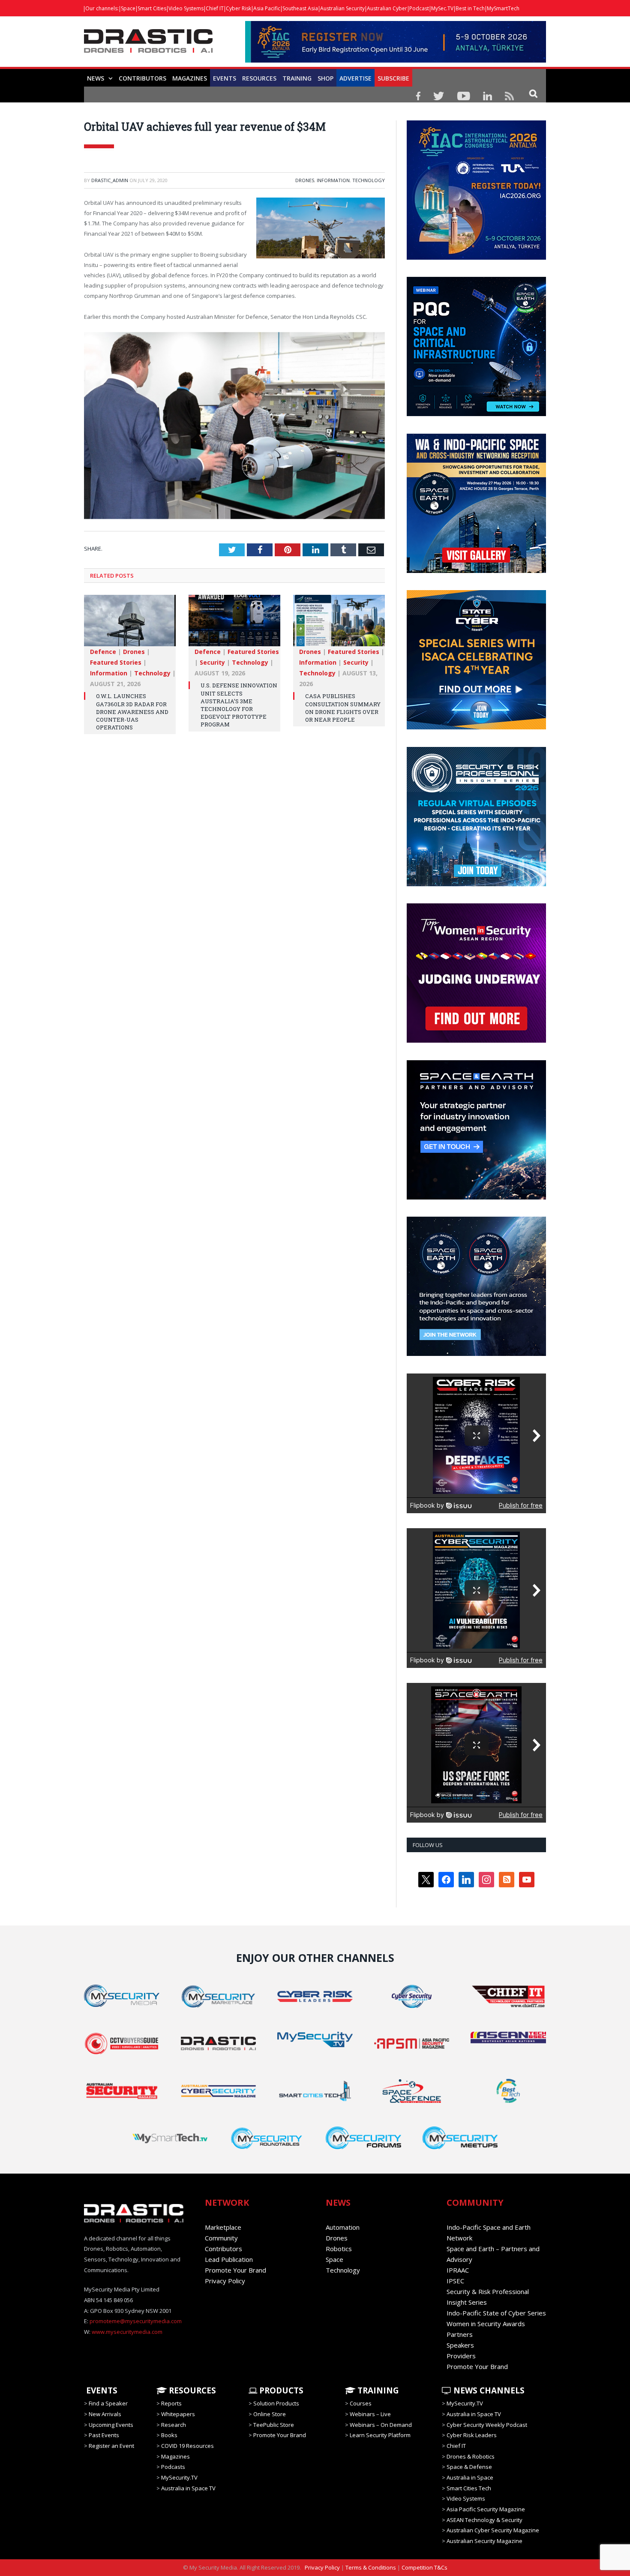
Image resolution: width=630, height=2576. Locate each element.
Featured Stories (116, 662)
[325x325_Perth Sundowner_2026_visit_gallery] (476, 571)
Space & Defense (469, 2467)
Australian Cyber (387, 8)
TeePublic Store (274, 2425)
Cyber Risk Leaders (472, 2435)
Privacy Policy (225, 2281)
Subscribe (393, 78)
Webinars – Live (370, 2414)
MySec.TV (442, 8)
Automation (343, 2227)
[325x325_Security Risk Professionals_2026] (476, 884)
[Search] (533, 93)
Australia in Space (470, 2477)
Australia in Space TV (188, 2488)
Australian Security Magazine (484, 2541)
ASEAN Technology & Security (484, 2520)
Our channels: (102, 8)
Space (128, 8)
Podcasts (173, 2467)
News (96, 78)
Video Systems (186, 8)
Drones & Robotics (471, 2456)
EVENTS (101, 2390)
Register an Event (111, 2446)
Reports (171, 2403)
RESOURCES (259, 78)
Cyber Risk (238, 8)
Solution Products (276, 2403)
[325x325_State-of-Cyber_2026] (476, 727)
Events (225, 78)
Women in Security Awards (486, 2324)
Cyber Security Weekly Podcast (487, 2425)
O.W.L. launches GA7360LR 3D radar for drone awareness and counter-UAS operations (132, 712)
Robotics (339, 2249)
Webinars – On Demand (381, 2425)
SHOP (325, 78)
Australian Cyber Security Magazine (493, 2530)
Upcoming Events (111, 2425)
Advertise (355, 78)
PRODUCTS (280, 2390)
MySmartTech (503, 8)
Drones (305, 180)
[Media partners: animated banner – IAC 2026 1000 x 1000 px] (476, 258)
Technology (369, 180)
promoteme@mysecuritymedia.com (136, 2321)
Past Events (104, 2435)
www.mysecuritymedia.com (127, 2332)
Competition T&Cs (424, 2567)
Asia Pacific (267, 8)
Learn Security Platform (380, 2435)
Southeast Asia (300, 8)
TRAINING (297, 78)
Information (333, 180)
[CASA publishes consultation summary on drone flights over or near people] (339, 625)
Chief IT (215, 8)
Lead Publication (229, 2259)
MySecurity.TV (179, 2477)
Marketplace (223, 2227)
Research (174, 2425)
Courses (361, 2403)
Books (169, 2435)
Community (221, 2238)
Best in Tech (470, 8)
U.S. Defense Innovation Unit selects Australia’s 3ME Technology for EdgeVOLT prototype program (239, 705)
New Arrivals (105, 2414)
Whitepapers (178, 2414)
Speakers (460, 2345)
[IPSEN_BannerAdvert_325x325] (476, 1354)
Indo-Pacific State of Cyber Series (496, 2313)
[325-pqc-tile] (476, 414)
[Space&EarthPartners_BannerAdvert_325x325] (476, 1197)
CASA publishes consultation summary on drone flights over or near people (343, 708)
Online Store (270, 2414)
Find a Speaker (108, 2403)
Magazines (190, 78)
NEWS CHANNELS (488, 2390)
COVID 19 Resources (187, 2446)
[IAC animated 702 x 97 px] (396, 60)
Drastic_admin (110, 180)
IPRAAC (458, 2270)
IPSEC (455, 2281)
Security (212, 662)
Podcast (419, 8)
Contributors (142, 78)
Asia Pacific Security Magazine (486, 2509)
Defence (103, 652)
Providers (461, 2356)
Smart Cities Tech (469, 2488)
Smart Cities (152, 8)
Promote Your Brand (235, 2270)
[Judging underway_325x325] (476, 1041)
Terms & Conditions (371, 2567)
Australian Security (342, 8)
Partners (460, 2334)
